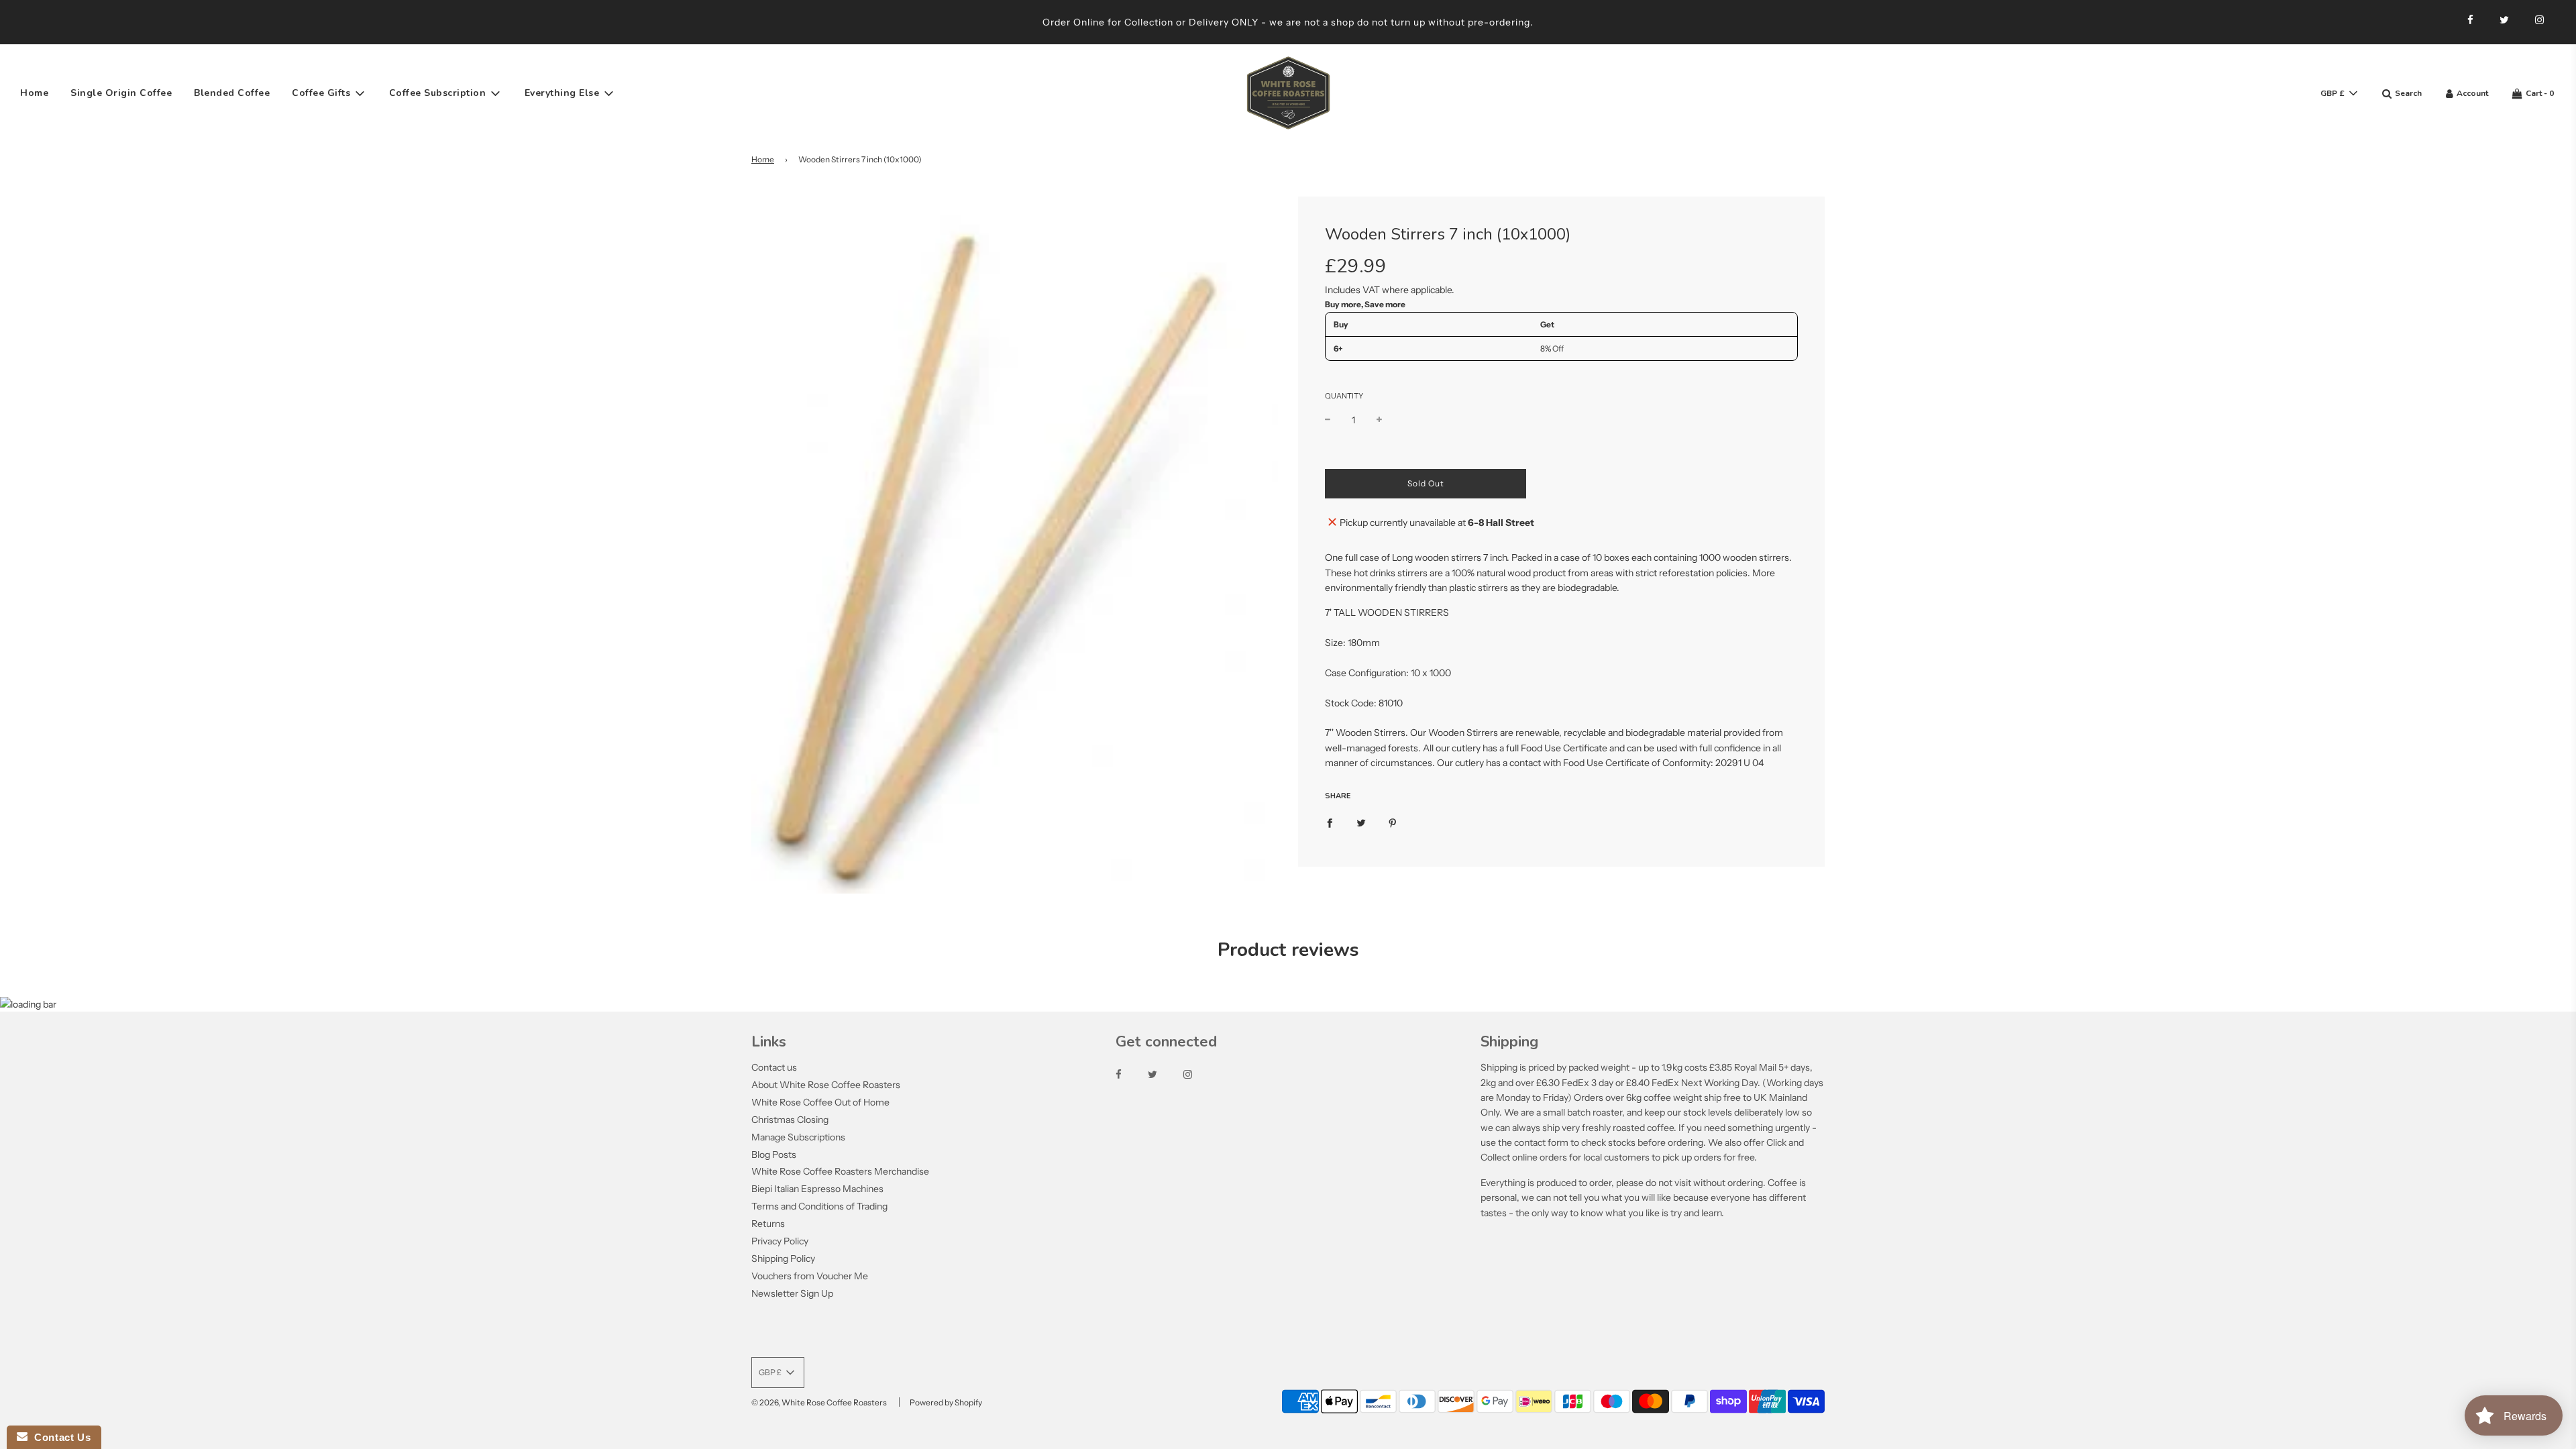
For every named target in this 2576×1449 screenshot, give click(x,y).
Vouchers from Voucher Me (810, 1276)
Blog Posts (774, 1155)
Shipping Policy (783, 1258)
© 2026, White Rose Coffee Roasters (819, 1402)
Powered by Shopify (946, 1402)
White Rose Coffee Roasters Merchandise (840, 1171)
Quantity (1344, 396)
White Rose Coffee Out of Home (820, 1102)
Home (34, 93)
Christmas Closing (790, 1120)
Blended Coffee (232, 93)
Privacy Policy (780, 1241)
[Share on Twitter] (1361, 822)
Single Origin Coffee (121, 93)
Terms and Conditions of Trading (819, 1206)
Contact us (774, 1067)
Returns (768, 1224)
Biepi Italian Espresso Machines (817, 1189)
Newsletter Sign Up (792, 1293)
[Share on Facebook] (1330, 822)
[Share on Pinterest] (1393, 822)
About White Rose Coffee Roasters (826, 1085)
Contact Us (59, 1437)
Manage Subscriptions (798, 1137)
